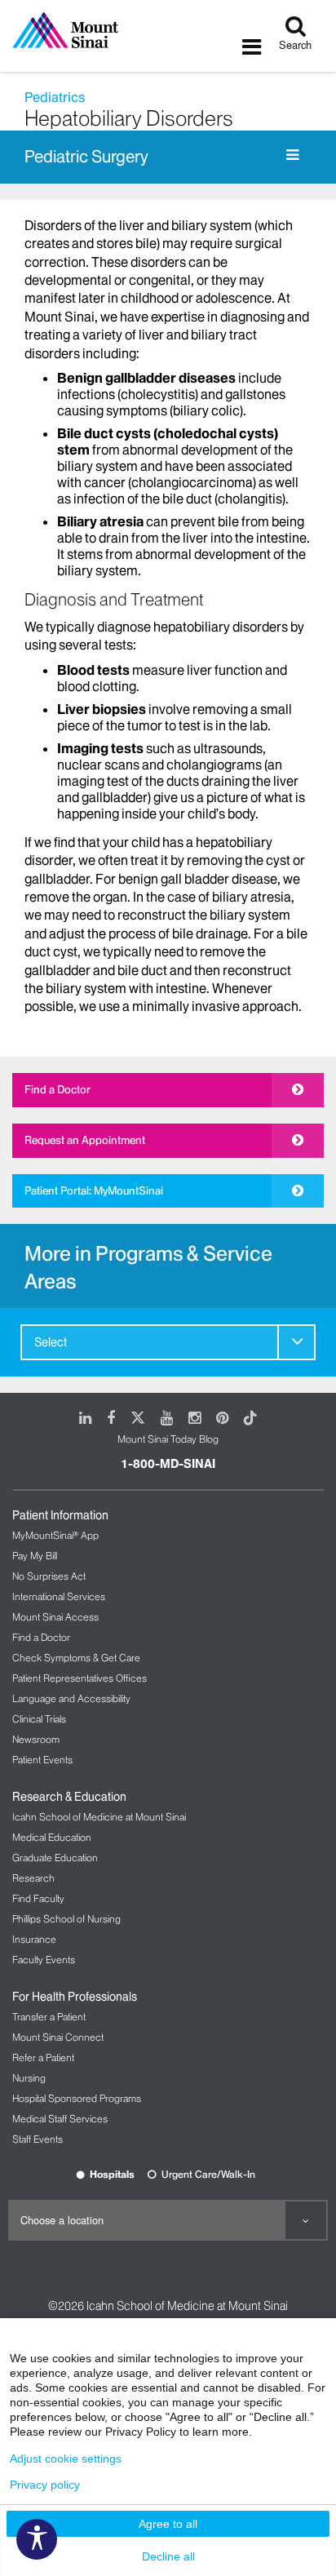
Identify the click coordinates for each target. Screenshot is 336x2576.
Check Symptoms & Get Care (76, 1658)
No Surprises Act (49, 1576)
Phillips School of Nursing (66, 1919)
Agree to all (168, 2524)
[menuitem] (168, 1342)
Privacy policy (45, 2485)
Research (33, 1878)
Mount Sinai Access (55, 1617)
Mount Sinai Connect (58, 2037)
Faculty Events (44, 1960)
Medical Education (52, 1837)
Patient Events (42, 1760)
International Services (59, 1596)
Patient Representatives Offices (80, 1678)
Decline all (168, 2556)
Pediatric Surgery (86, 157)
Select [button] (51, 1342)
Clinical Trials (39, 1719)
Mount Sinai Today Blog (168, 1439)
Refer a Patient (43, 2057)
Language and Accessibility (71, 1698)
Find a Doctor (57, 1089)
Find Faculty (38, 1898)
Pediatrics (55, 97)
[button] (296, 1341)
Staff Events (38, 2139)
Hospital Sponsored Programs (77, 2098)
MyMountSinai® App (55, 1535)
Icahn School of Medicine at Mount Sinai (99, 1817)
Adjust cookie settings (66, 2459)
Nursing (29, 2078)
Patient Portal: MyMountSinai (94, 1190)
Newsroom (36, 1739)
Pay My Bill (35, 1556)
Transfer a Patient (49, 2017)
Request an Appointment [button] (85, 1140)
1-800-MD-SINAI (168, 1464)
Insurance (34, 1939)
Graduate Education (55, 1858)
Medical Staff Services (60, 2119)
